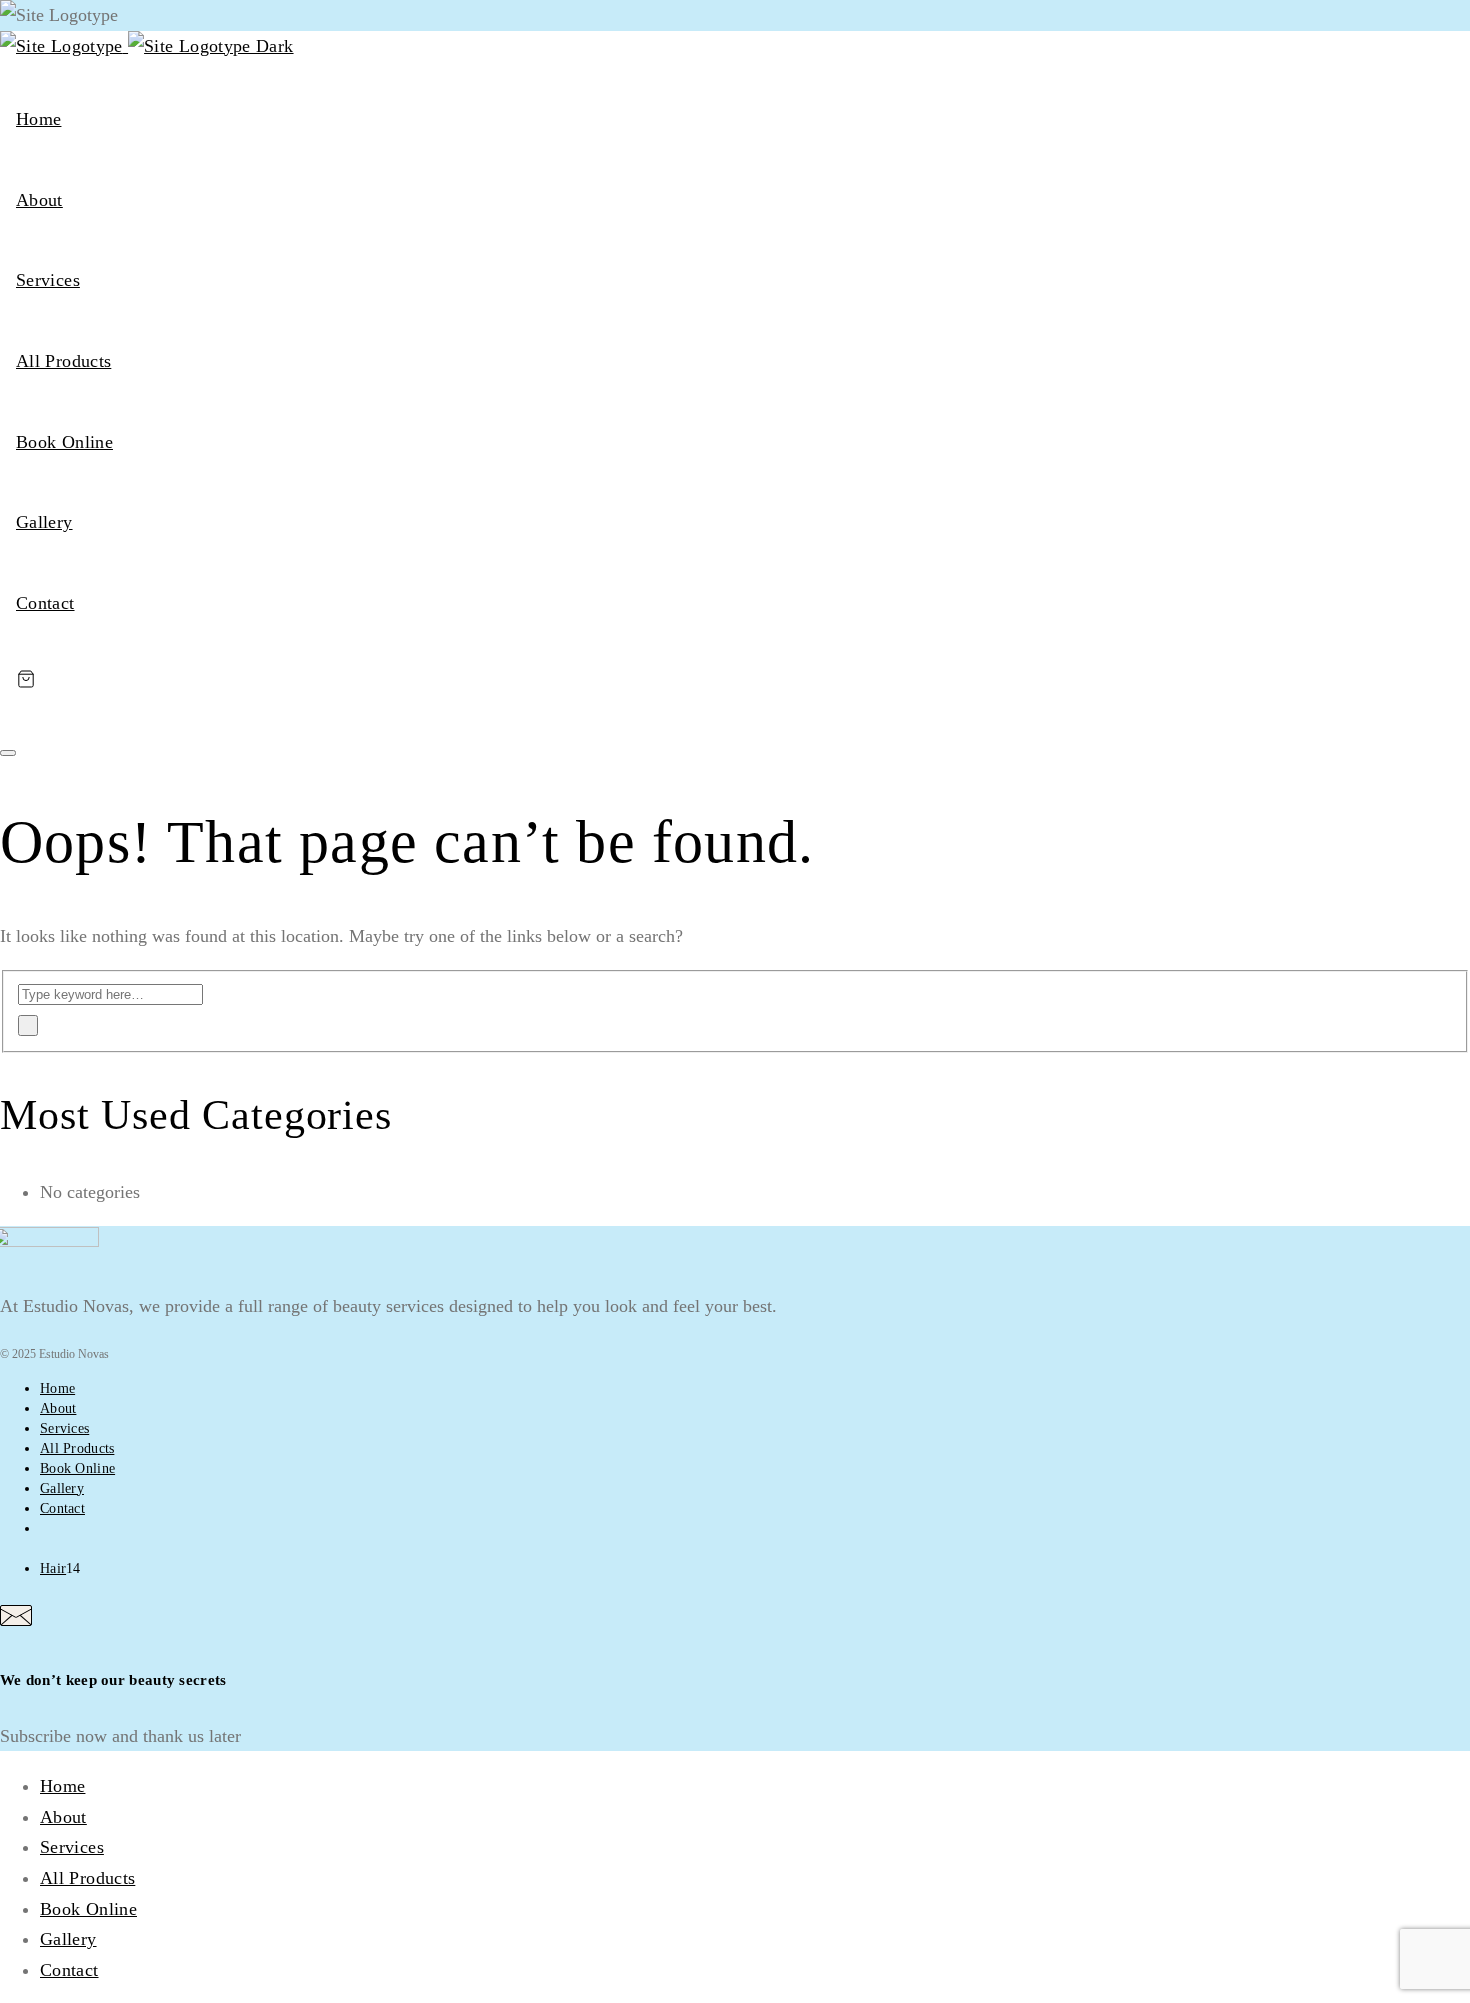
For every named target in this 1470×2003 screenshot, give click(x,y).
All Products (63, 361)
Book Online (64, 442)
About (39, 200)
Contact (45, 603)
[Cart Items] (735, 679)
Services (48, 280)
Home (38, 119)
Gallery (44, 522)
